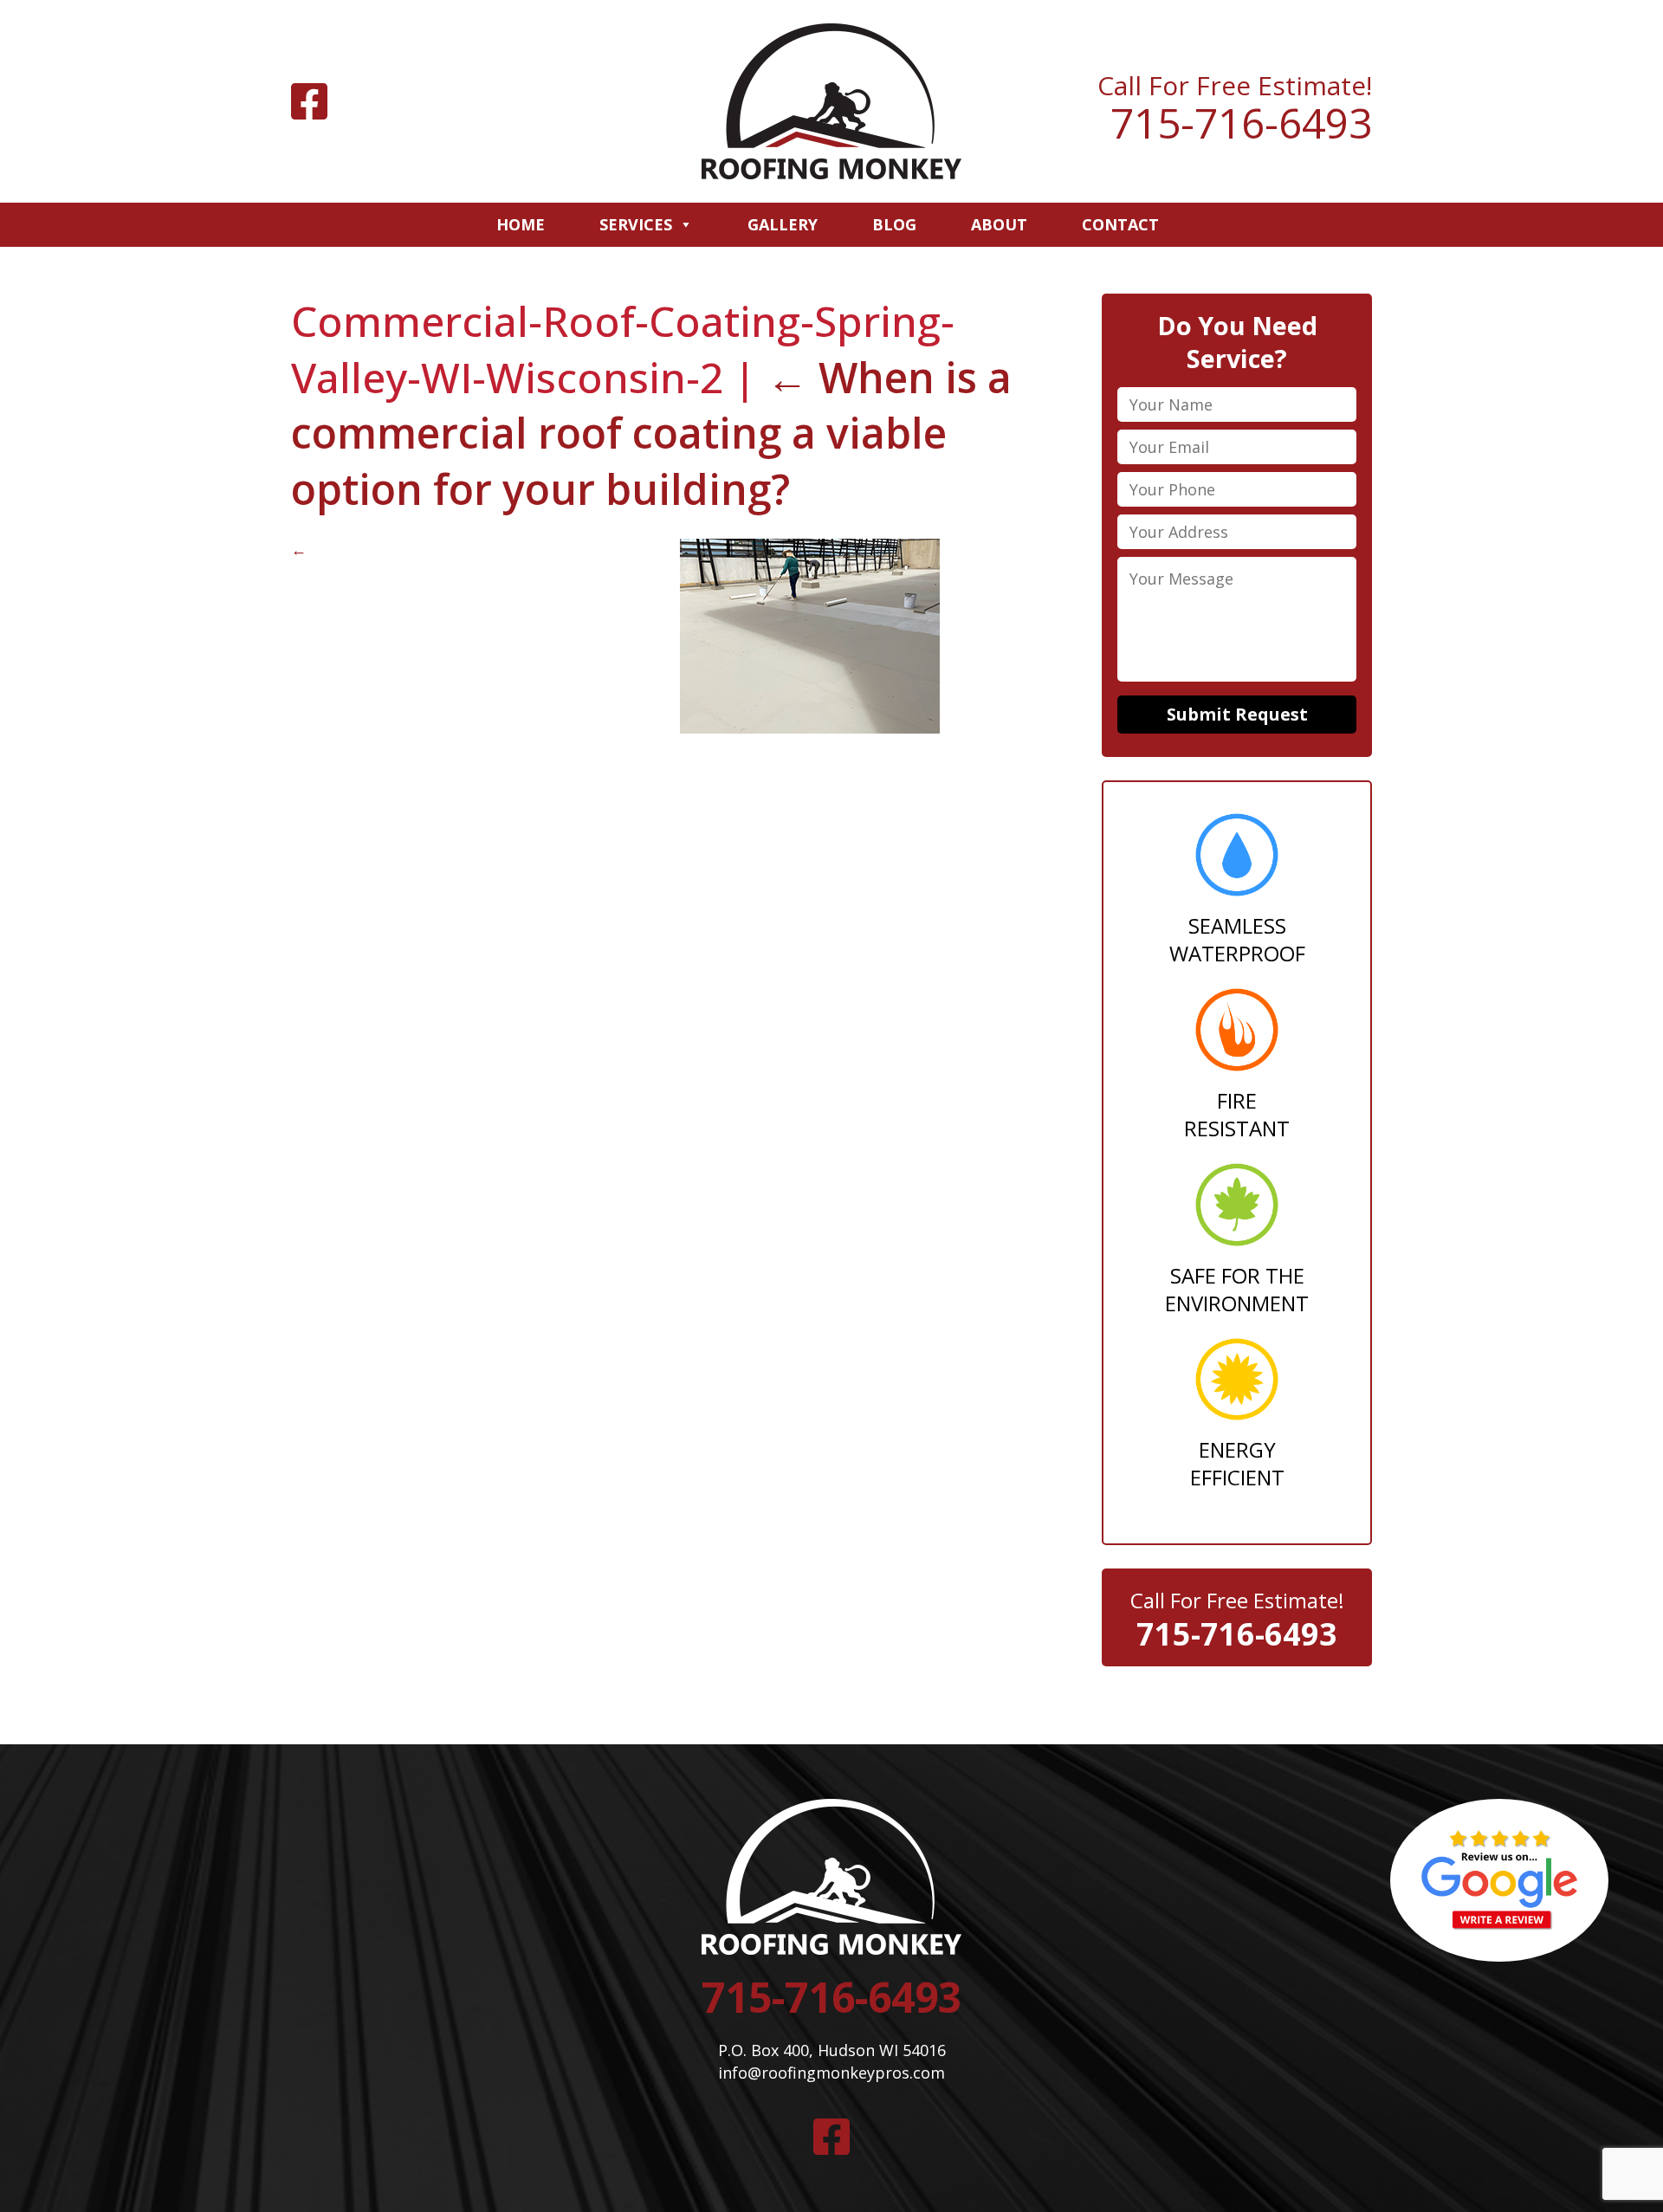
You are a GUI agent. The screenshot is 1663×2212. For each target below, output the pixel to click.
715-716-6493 (1241, 123)
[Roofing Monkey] (831, 101)
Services (636, 224)
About (999, 224)
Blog (894, 224)
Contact (1120, 224)
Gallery (783, 224)
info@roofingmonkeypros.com (831, 2073)
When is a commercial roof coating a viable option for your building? (651, 433)
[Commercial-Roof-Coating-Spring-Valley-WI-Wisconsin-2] (810, 728)
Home (521, 224)
